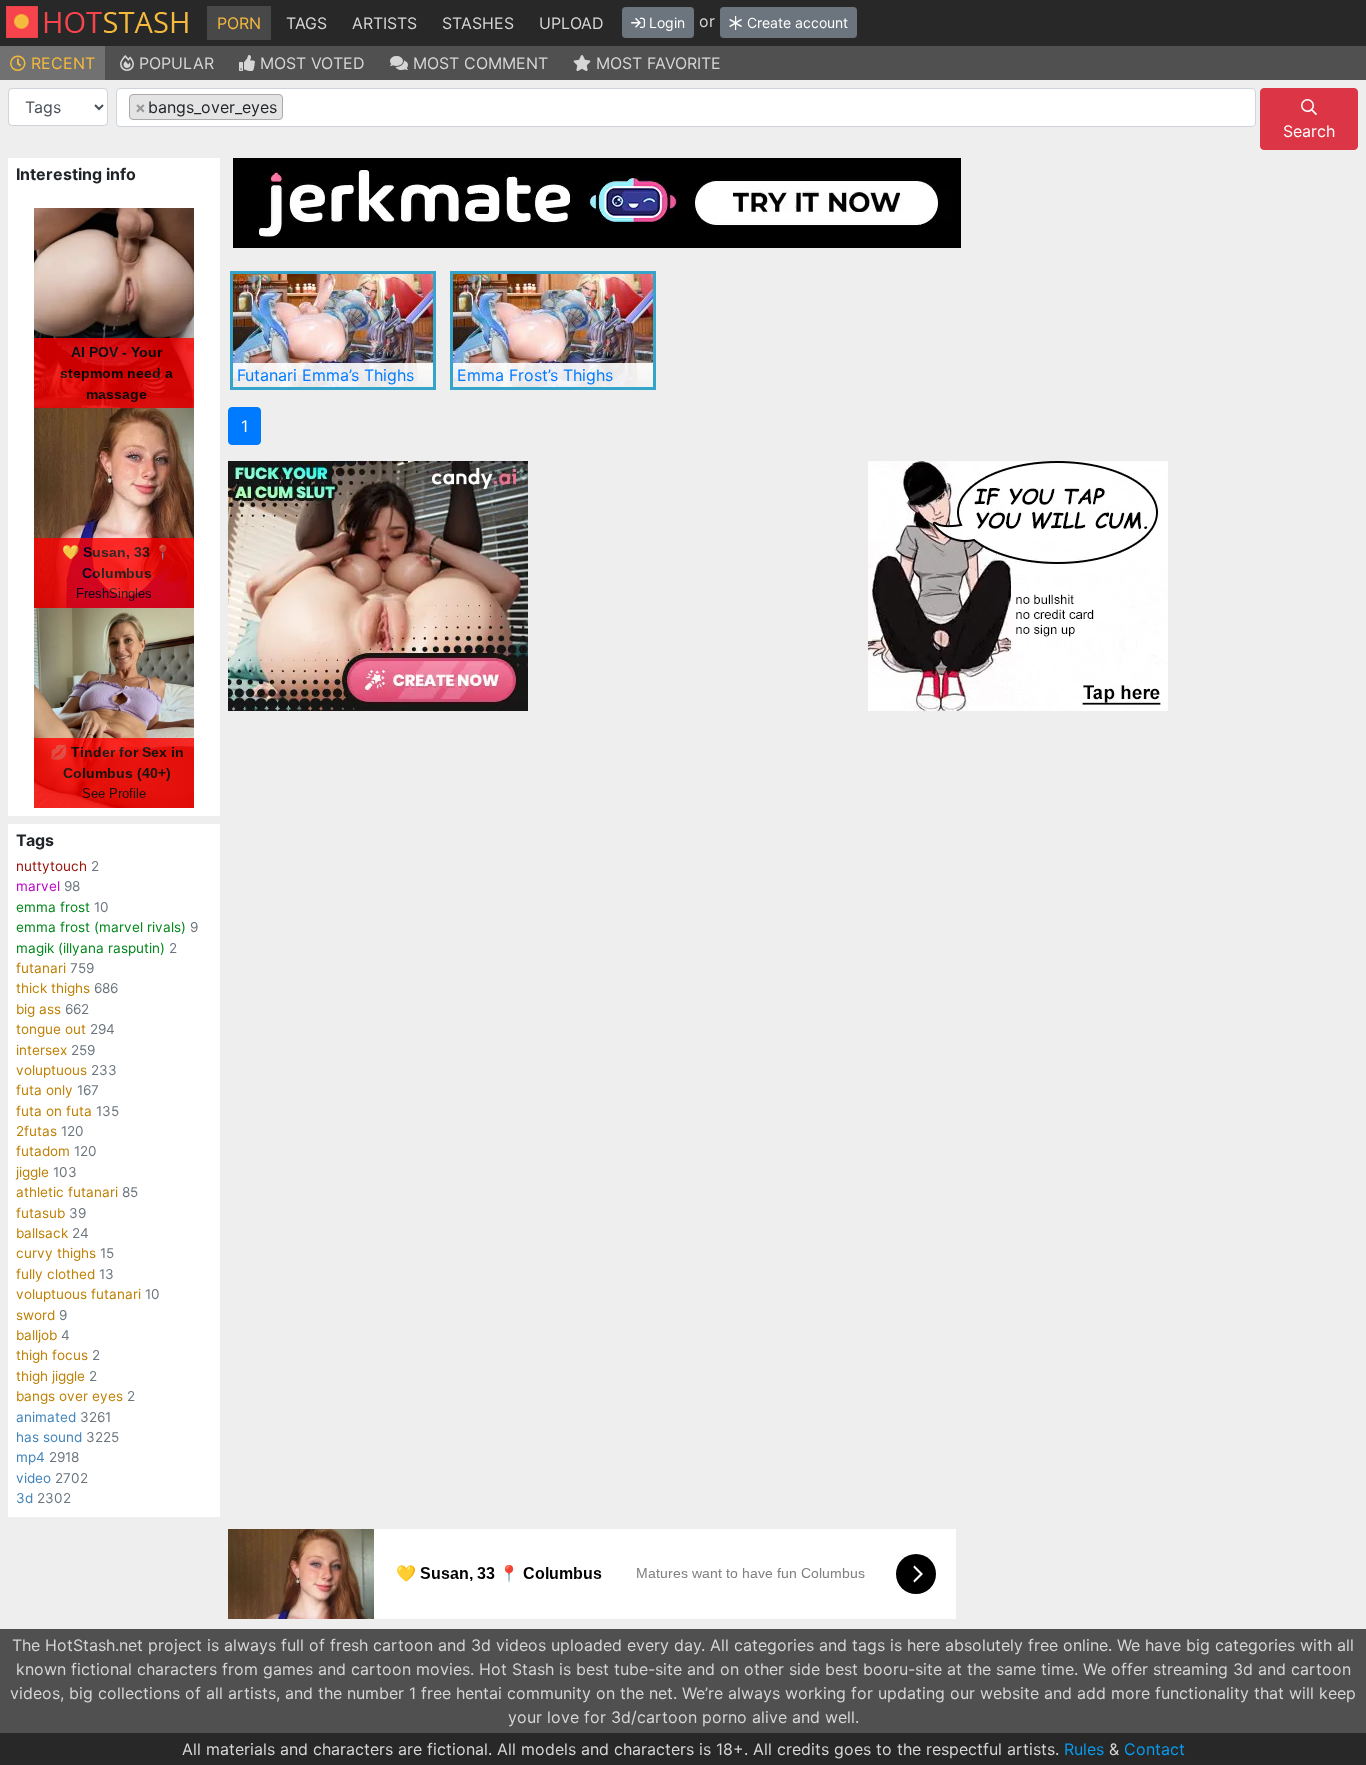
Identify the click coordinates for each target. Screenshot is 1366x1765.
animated (46, 1417)
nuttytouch (51, 866)
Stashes (478, 23)
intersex (41, 1050)
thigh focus (52, 1355)
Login (665, 22)
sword (35, 1315)
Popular (174, 63)
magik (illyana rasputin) (90, 948)
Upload (571, 23)
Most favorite (656, 63)
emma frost (53, 907)
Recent (60, 63)
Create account (795, 22)
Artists (384, 23)
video (33, 1478)
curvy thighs (56, 1253)
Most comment (478, 63)
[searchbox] (294, 108)
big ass (38, 1009)
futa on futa (54, 1111)
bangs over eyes (69, 1396)
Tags (306, 23)
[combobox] (686, 107)
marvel (38, 886)
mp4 (30, 1457)
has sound (49, 1437)
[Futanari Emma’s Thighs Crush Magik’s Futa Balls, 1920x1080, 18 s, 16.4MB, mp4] (333, 330)
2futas (36, 1131)
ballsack (42, 1233)
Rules (1084, 1749)
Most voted (310, 63)
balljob (36, 1335)
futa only (44, 1090)
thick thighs (53, 988)
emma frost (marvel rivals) (101, 927)
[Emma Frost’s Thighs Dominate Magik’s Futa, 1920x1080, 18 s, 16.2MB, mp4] (553, 330)
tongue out (51, 1029)
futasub (40, 1213)
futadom (43, 1151)
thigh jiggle (50, 1376)
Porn (239, 23)
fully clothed (55, 1274)
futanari (41, 968)
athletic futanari (67, 1192)
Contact (1154, 1749)
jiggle (32, 1172)
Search (1309, 131)
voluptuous (51, 1070)
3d (24, 1498)
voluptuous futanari (78, 1294)
